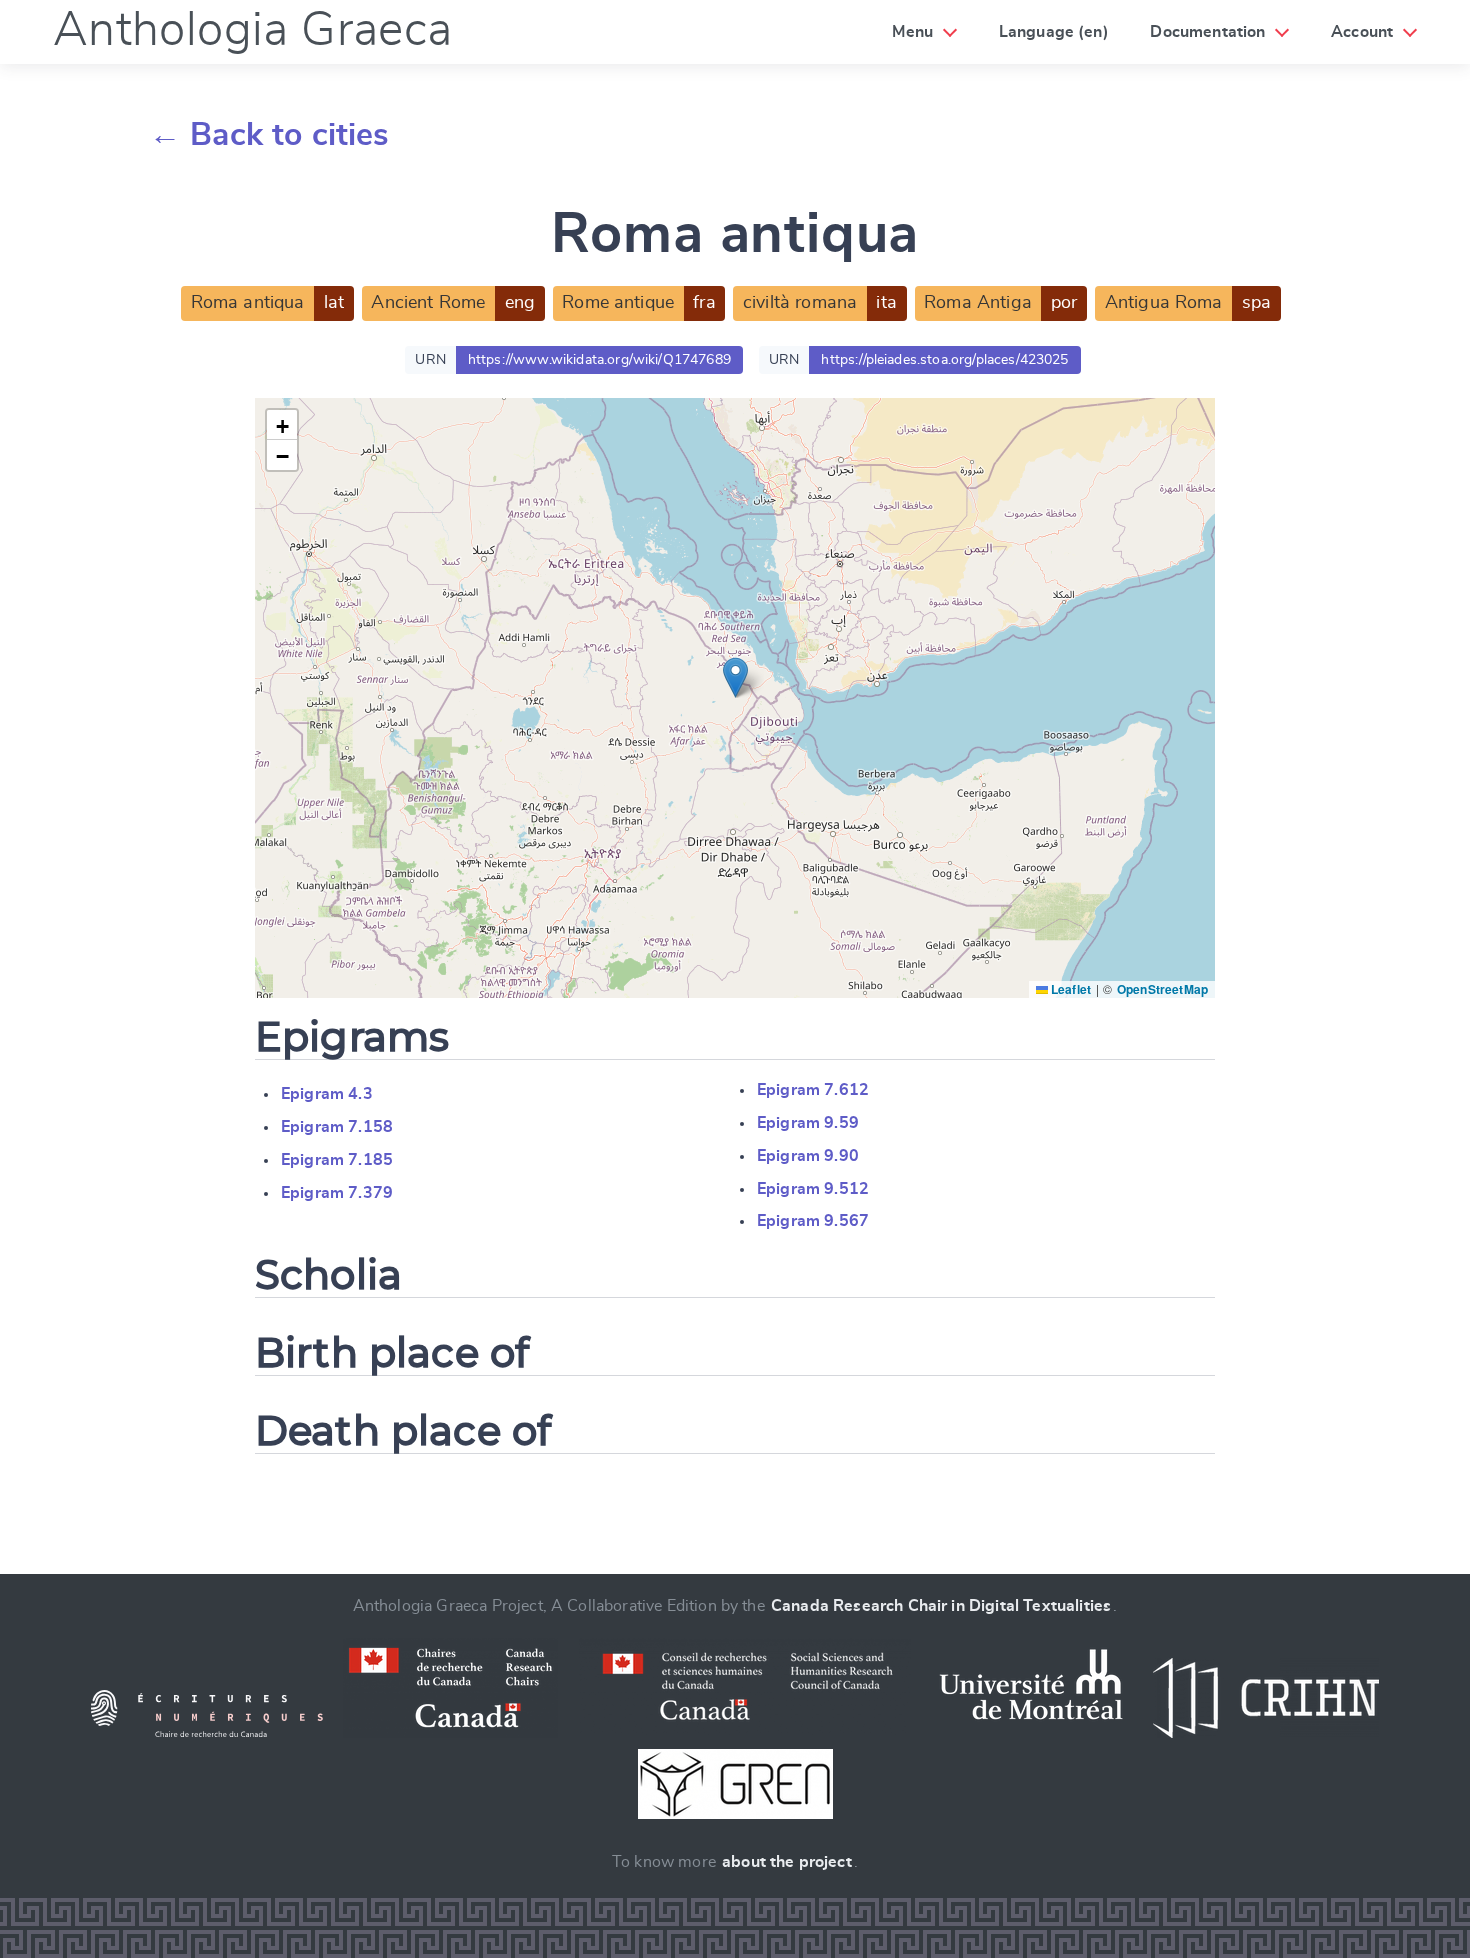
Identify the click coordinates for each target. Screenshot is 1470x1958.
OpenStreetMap (1162, 989)
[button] (735, 677)
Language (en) (1054, 32)
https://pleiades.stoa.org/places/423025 (944, 360)
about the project (787, 1862)
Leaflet (1069, 989)
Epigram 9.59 (808, 1123)
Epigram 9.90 (808, 1156)
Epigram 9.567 (813, 1221)
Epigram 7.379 (337, 1193)
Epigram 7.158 (337, 1127)
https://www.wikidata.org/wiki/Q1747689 (599, 360)
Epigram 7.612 (813, 1090)
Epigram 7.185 (337, 1160)
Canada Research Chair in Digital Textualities (941, 1606)
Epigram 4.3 (327, 1094)
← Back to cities (269, 135)
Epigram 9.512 (813, 1189)
